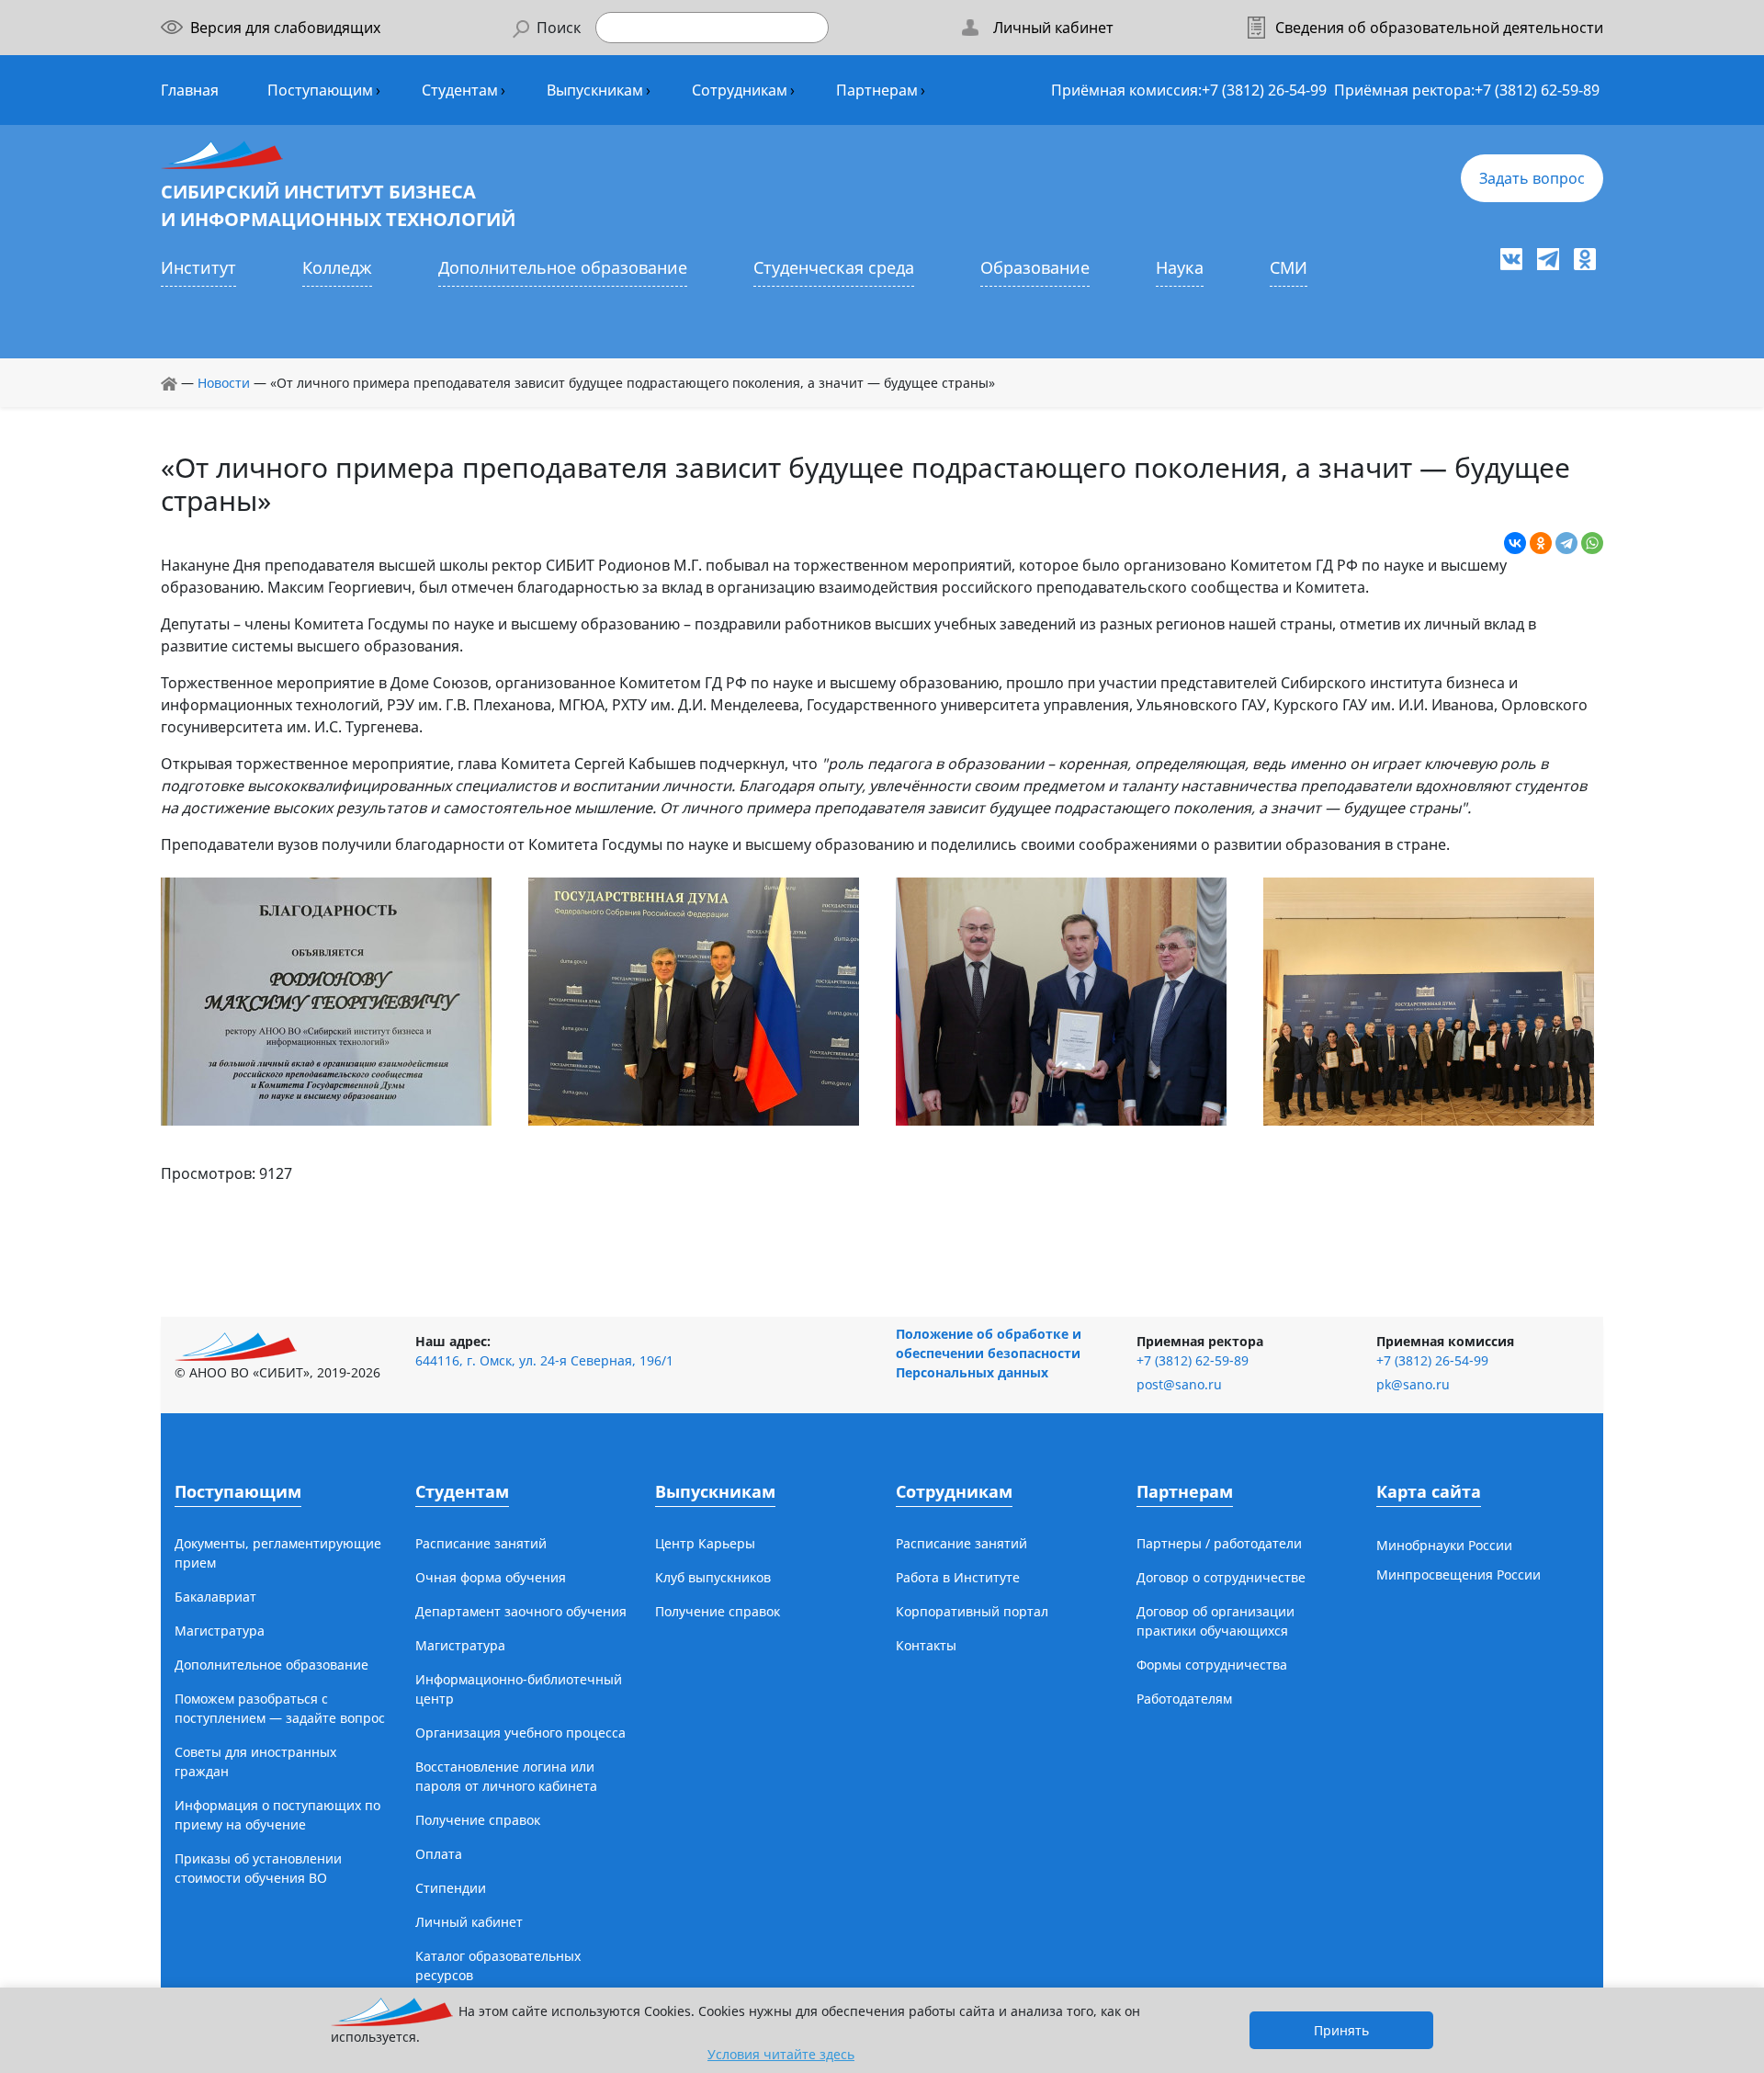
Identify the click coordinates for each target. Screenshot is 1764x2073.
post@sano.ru (1179, 1384)
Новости (224, 383)
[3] (1061, 1000)
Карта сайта (1429, 1491)
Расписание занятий (481, 1543)
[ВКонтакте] (1515, 543)
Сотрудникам (740, 90)
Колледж (337, 267)
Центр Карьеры (705, 1543)
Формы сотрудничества (1212, 1665)
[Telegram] (1566, 543)
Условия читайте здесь (781, 2054)
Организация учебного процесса (520, 1733)
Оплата (439, 1854)
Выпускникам (595, 90)
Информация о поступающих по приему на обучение (277, 1815)
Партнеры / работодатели (1219, 1543)
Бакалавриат (215, 1597)
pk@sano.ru (1413, 1384)
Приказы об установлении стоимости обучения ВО (258, 1868)
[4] (1429, 1000)
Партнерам (877, 90)
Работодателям (1184, 1699)
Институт (198, 267)
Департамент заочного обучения (521, 1611)
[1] (326, 1000)
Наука (1180, 267)
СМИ (1289, 267)
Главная (190, 90)
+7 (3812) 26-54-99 (1264, 90)
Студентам (460, 90)
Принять (1341, 2030)
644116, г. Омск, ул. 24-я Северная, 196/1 (544, 1360)
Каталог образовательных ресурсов (498, 1965)
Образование (1035, 267)
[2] (694, 1000)
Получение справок (478, 1820)
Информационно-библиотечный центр (519, 1689)
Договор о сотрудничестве (1221, 1577)
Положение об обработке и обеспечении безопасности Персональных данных (989, 1353)
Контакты (926, 1645)
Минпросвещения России (1459, 1575)
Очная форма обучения (491, 1577)
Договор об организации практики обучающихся (1216, 1621)
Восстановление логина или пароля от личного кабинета (506, 1776)
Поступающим (320, 90)
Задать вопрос (1532, 178)
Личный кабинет (469, 1922)
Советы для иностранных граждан (255, 1761)
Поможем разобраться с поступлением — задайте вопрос (280, 1708)
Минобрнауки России (1444, 1545)
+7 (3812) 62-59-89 (1537, 90)
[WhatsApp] (1592, 543)
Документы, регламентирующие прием (278, 1553)
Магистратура (220, 1631)
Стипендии (451, 1888)
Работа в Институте (958, 1577)
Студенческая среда (834, 267)
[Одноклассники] (1541, 543)
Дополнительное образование (563, 267)
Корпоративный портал (972, 1611)
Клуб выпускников (713, 1577)
